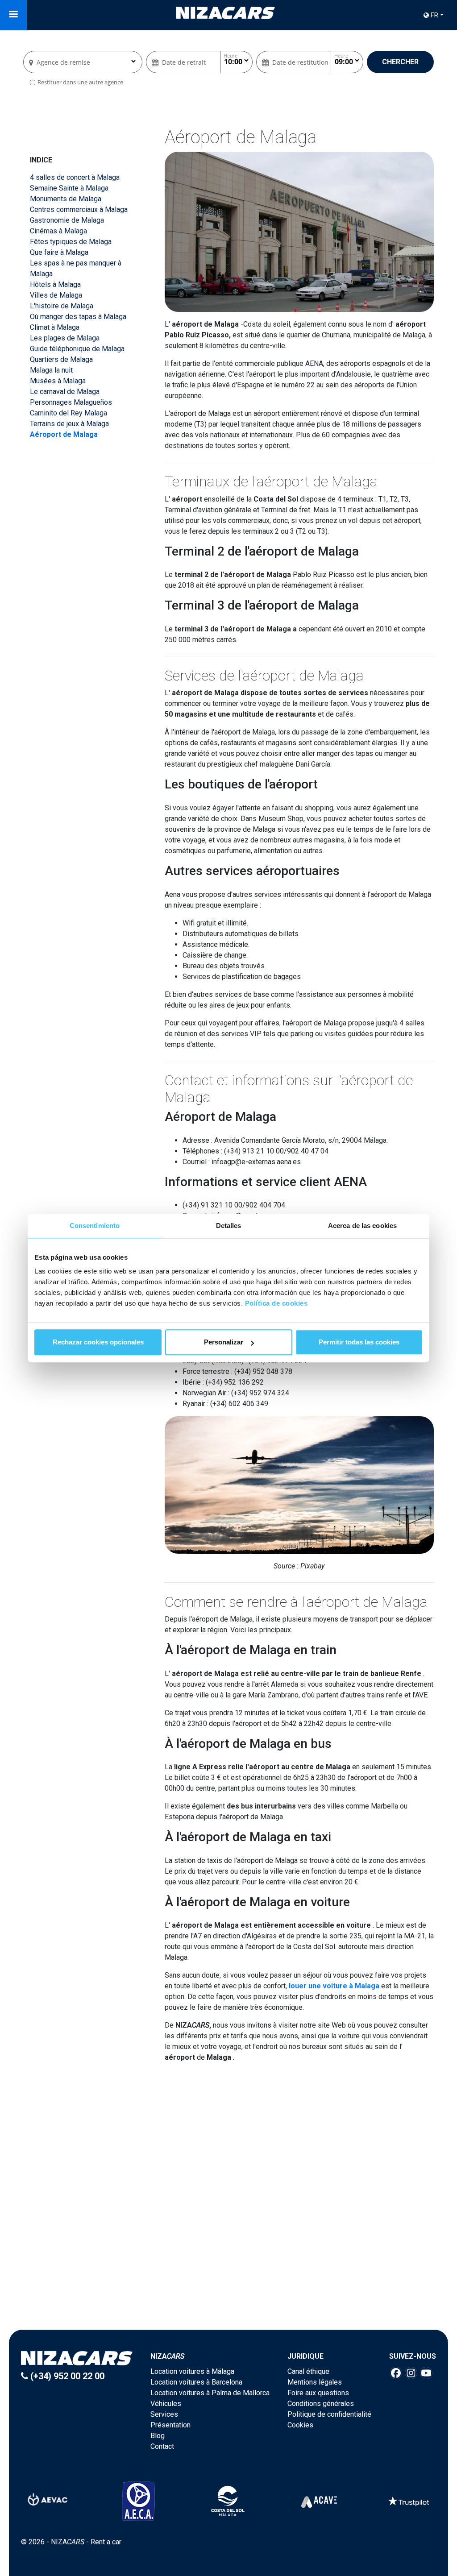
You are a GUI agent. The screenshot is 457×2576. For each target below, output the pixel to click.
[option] (230, 2197)
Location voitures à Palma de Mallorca (210, 2393)
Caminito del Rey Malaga (69, 413)
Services (164, 2414)
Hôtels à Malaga (55, 284)
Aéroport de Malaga (64, 434)
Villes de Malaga (56, 295)
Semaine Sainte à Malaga (69, 188)
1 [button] (224, 2264)
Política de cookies (276, 1303)
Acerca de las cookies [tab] (362, 1226)
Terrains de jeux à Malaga (69, 424)
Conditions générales (321, 2404)
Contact (162, 2446)
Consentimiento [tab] (95, 1226)
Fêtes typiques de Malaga (71, 242)
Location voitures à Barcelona (196, 2382)
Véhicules (166, 2404)
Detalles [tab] (229, 1226)
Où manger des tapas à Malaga (78, 317)
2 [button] (233, 2264)
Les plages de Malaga (65, 338)
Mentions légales (315, 2382)
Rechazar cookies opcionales (98, 1342)
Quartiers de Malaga (61, 359)
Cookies (300, 2425)
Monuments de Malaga (66, 199)
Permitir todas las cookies (359, 1342)
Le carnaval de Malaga (65, 392)
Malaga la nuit (51, 370)
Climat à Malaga (55, 327)
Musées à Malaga (58, 381)
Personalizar (224, 1342)
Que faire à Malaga (59, 252)
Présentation (170, 2425)
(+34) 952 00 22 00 (66, 2376)
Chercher (400, 62)
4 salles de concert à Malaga (75, 177)
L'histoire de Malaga (62, 306)
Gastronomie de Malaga (67, 220)
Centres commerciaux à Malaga (79, 209)
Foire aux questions (318, 2393)
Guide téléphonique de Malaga (77, 349)
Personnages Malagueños (71, 402)
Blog (158, 2436)
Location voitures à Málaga (192, 2371)
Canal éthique (308, 2371)
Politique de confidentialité (329, 2414)
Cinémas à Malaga (58, 231)
